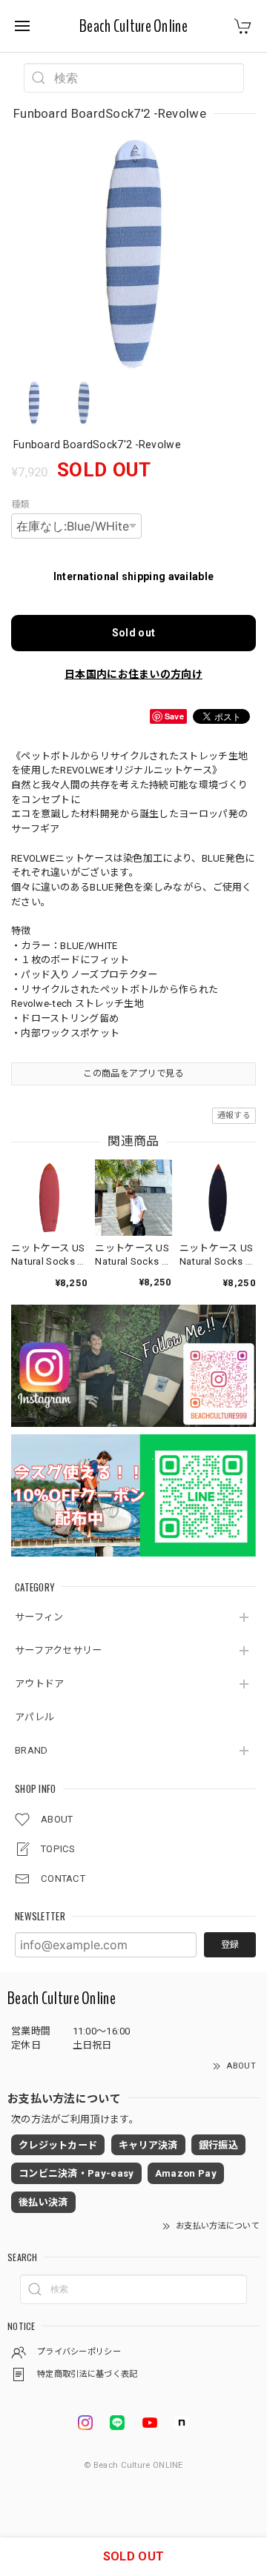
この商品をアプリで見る (133, 1074)
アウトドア (40, 1684)
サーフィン (39, 1617)
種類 (20, 505)
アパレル (34, 1717)
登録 (230, 1945)
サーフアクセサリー (59, 1650)
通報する (234, 1115)
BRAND (32, 1750)
